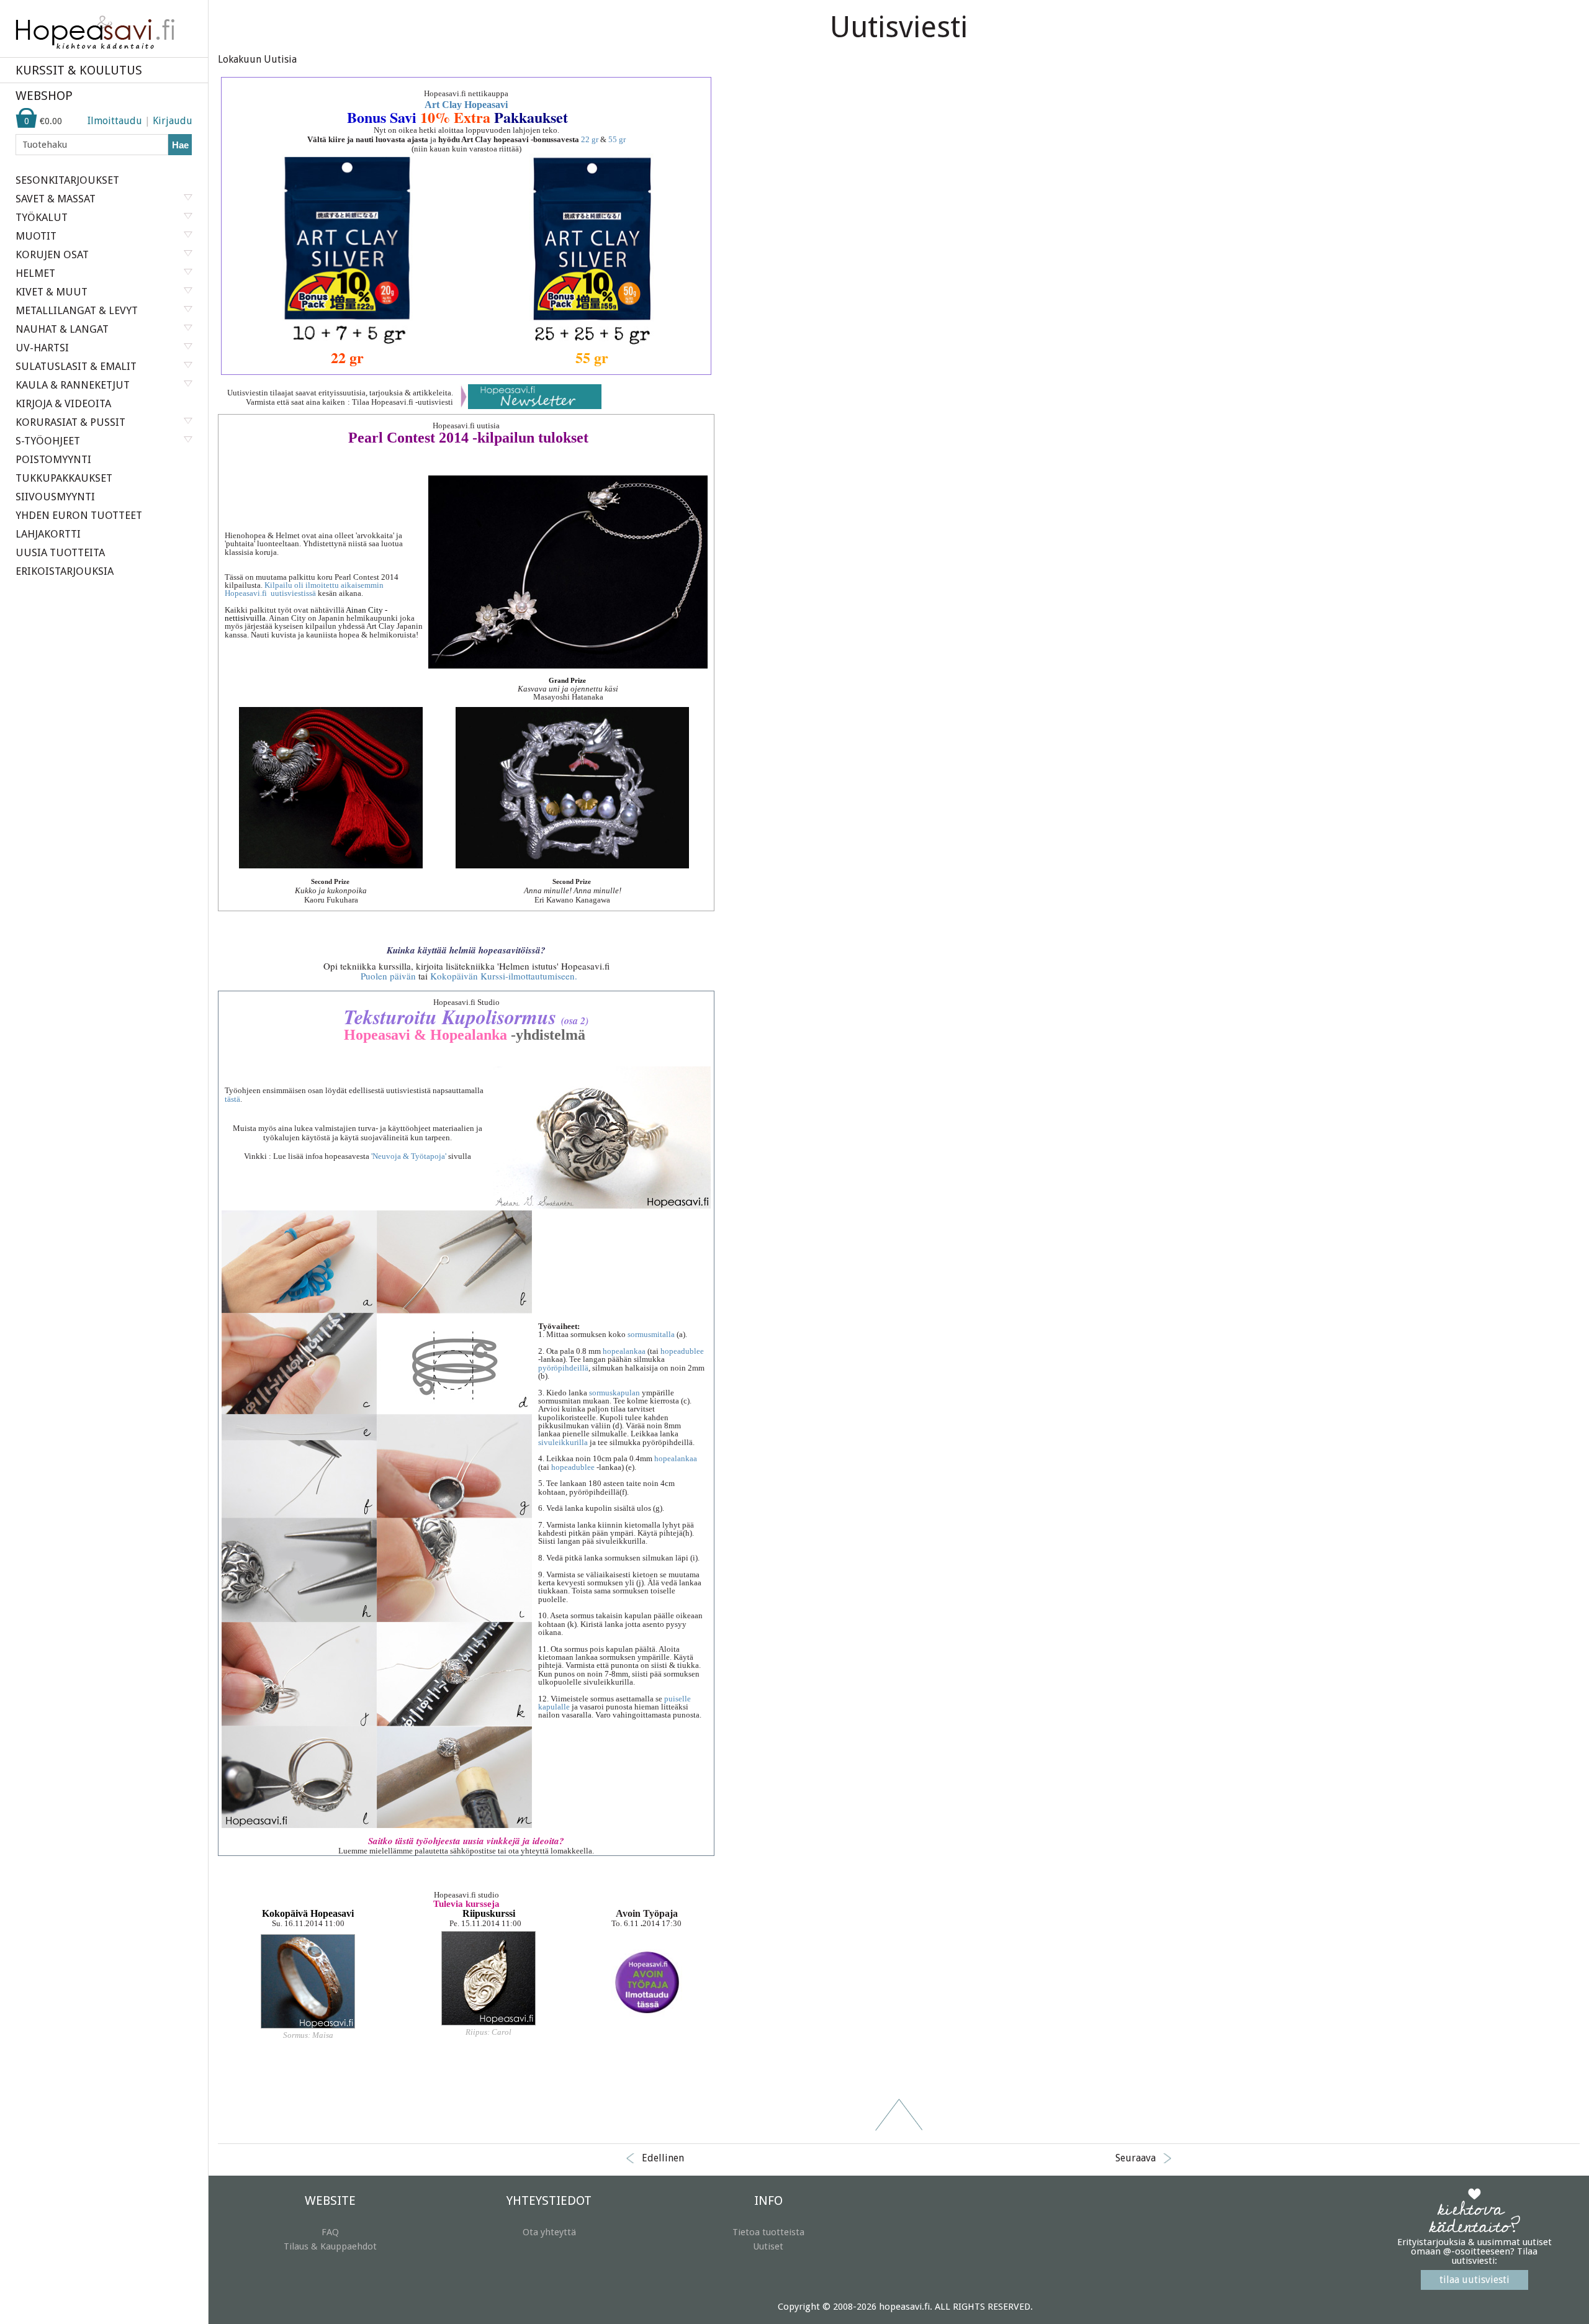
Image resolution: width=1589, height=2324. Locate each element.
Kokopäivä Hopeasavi (308, 1913)
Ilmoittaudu (115, 121)
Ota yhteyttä (549, 2232)
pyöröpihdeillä (563, 1368)
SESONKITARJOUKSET (67, 180)
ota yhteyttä (529, 1851)
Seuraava (1136, 2158)
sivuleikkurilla (564, 1442)
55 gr (592, 357)
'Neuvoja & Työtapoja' (409, 1156)
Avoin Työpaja (647, 1913)
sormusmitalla (652, 1334)
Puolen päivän (388, 976)
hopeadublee (682, 1351)
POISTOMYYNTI (53, 459)
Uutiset (768, 2246)
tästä (232, 1099)
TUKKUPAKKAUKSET (64, 478)
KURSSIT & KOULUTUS (79, 70)
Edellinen (663, 2158)
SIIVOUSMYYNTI (55, 497)
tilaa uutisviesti (1474, 2280)
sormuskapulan (615, 1393)
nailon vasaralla (565, 1715)
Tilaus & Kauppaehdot (330, 2246)
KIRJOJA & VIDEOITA (63, 403)
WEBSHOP (44, 96)
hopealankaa (625, 1351)
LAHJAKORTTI (48, 534)
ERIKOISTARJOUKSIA (65, 571)
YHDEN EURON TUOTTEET (79, 515)
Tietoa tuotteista (768, 2232)
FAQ (330, 2232)
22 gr (591, 139)
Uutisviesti (899, 27)
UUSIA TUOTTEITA (60, 552)
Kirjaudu (173, 121)
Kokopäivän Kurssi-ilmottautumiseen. (504, 976)
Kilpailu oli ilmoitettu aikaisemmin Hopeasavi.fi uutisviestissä (304, 589)
